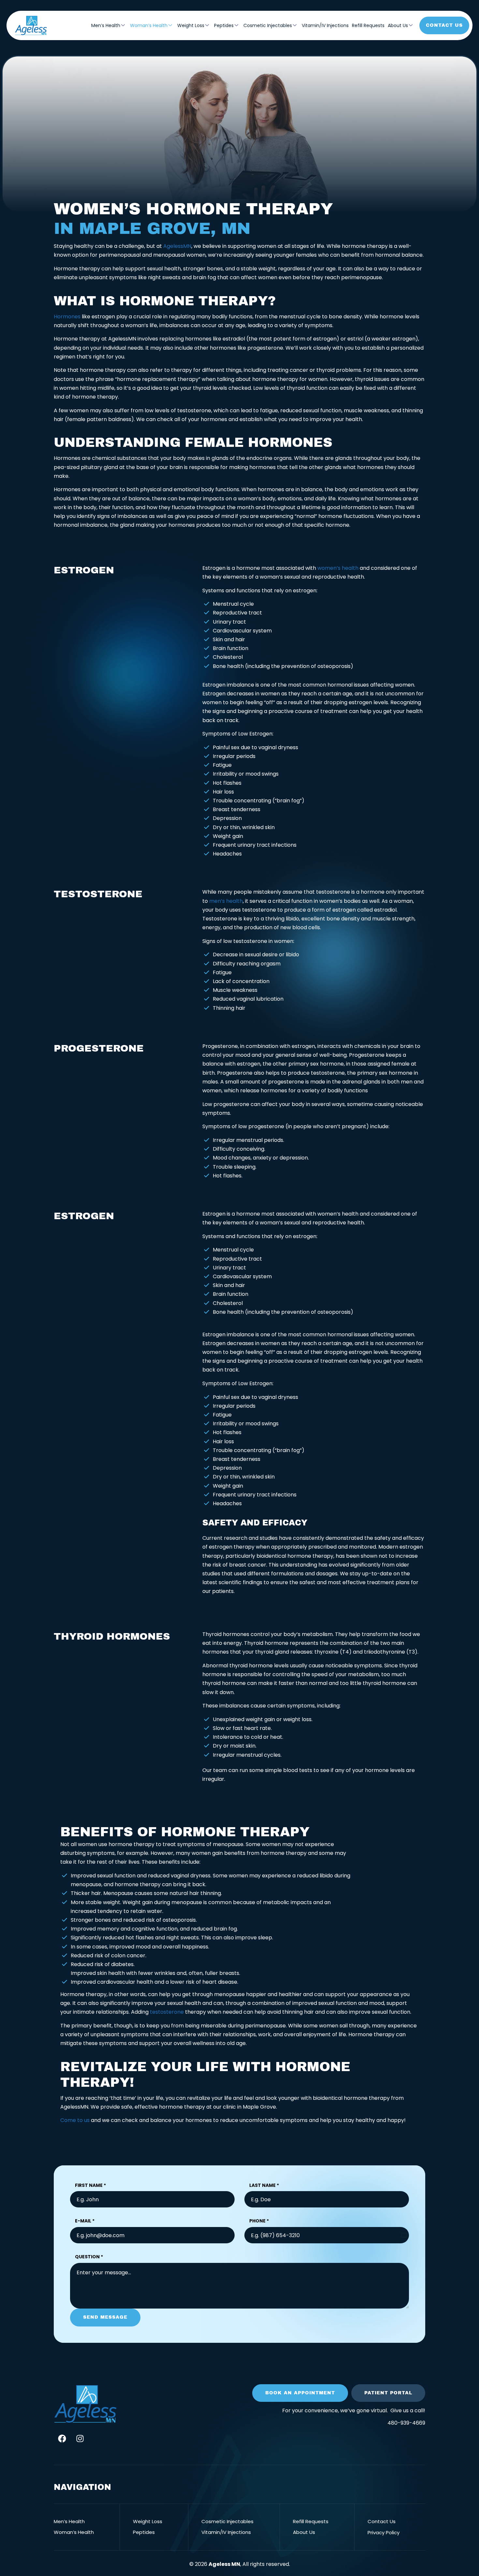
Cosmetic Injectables (268, 25)
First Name (90, 2185)
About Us (398, 25)
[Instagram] (80, 2438)
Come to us (75, 2120)
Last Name (264, 2185)
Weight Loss (191, 25)
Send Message (105, 2317)
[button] (300, 2393)
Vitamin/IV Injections (325, 25)
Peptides (224, 25)
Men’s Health (106, 25)
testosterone (167, 2012)
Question (89, 2257)
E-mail (85, 2221)
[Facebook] (62, 2438)
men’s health (226, 901)
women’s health (338, 568)
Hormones (67, 317)
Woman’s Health (149, 25)
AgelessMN (177, 246)
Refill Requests (368, 25)
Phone (259, 2221)
